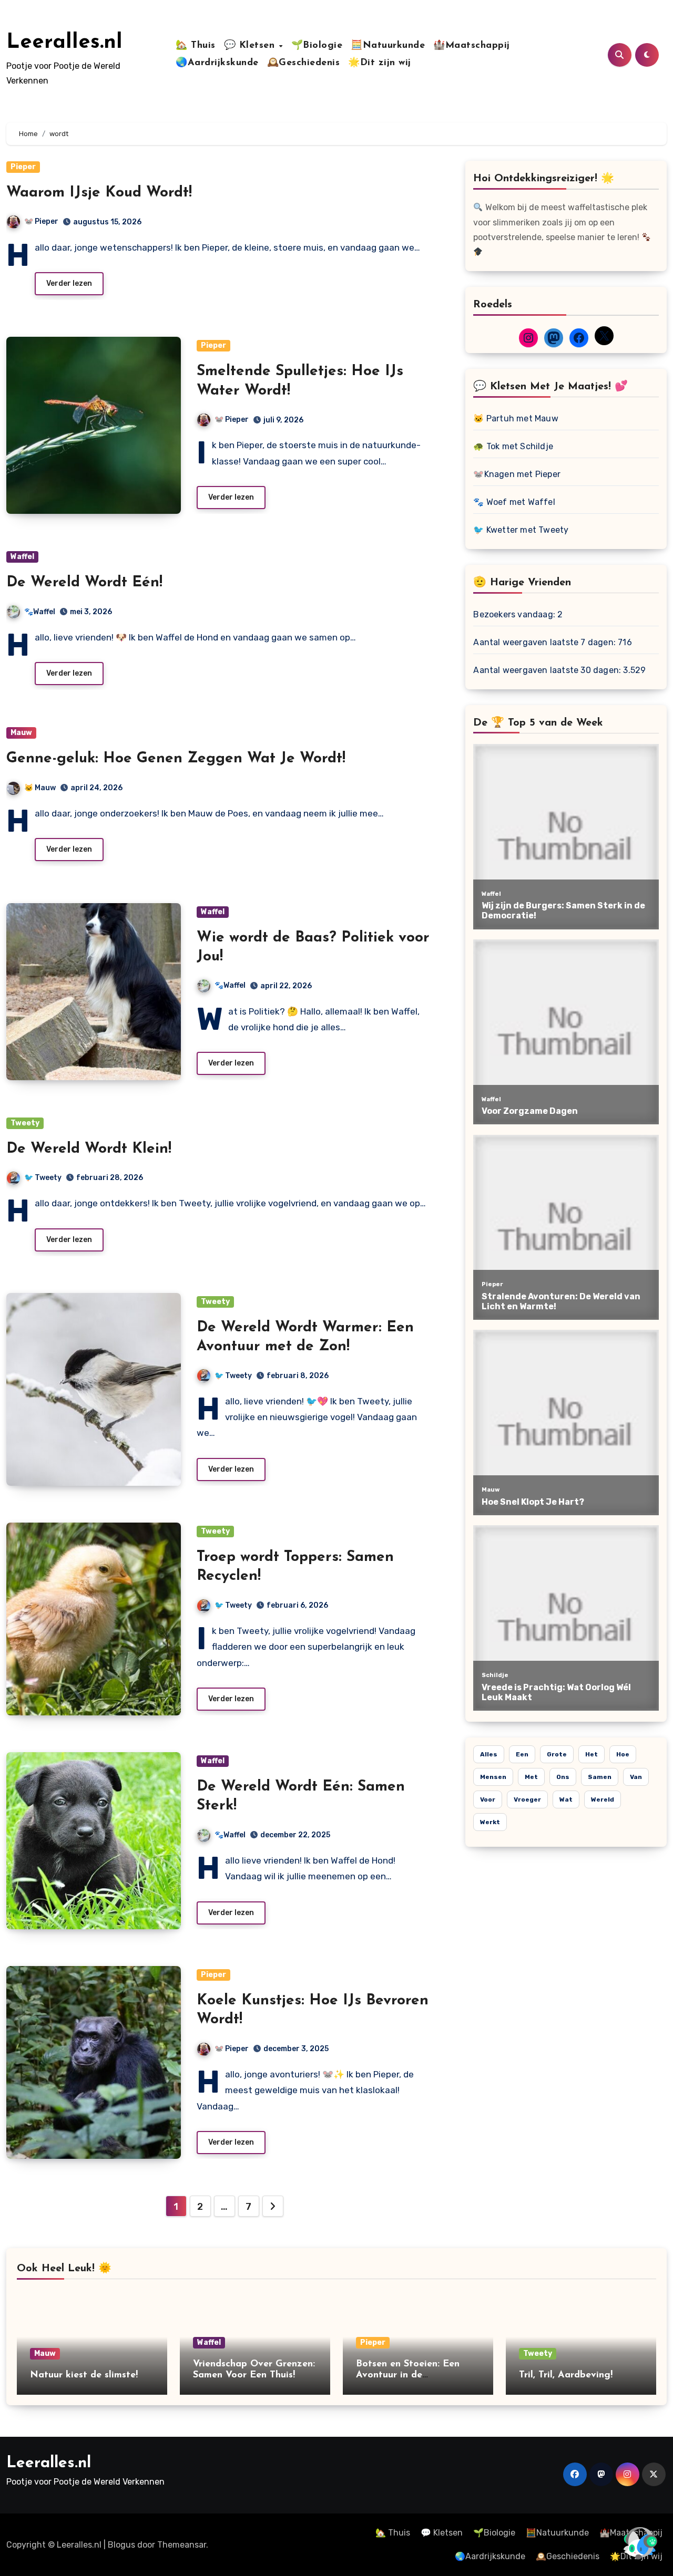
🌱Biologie (317, 46)
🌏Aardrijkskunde (217, 63)
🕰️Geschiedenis (304, 63)
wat (566, 1799)
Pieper (23, 167)
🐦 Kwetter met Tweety (521, 530)
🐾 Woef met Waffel (514, 502)
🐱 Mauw (40, 788)
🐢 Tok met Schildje (513, 446)
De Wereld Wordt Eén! (84, 583)
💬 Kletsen (251, 46)
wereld (603, 1799)
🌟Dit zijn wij (380, 63)
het (592, 1754)
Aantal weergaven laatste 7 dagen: (545, 642)
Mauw (21, 733)
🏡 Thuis (196, 46)
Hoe (623, 1754)
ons (563, 1777)
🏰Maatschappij (472, 46)
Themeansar (182, 2545)
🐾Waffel (40, 612)
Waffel (22, 557)
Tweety (25, 1123)
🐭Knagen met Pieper (517, 474)
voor (488, 1799)
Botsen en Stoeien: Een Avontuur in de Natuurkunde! (408, 2376)
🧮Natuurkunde (388, 46)
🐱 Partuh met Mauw (516, 418)
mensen (493, 1777)
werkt (490, 1822)
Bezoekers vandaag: (515, 614)
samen (600, 1777)
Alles (489, 1754)
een (522, 1754)
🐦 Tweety (43, 1178)
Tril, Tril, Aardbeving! (566, 2375)
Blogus (121, 2545)
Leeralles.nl (64, 43)
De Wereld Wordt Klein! (89, 1149)
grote (557, 1754)
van (636, 1777)
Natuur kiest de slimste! (84, 2375)
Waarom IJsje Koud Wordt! (99, 193)
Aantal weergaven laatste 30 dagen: (548, 670)
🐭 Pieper (41, 221)
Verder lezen (69, 283)
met (531, 1777)
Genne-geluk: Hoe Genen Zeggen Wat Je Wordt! (176, 759)
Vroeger (527, 1799)
